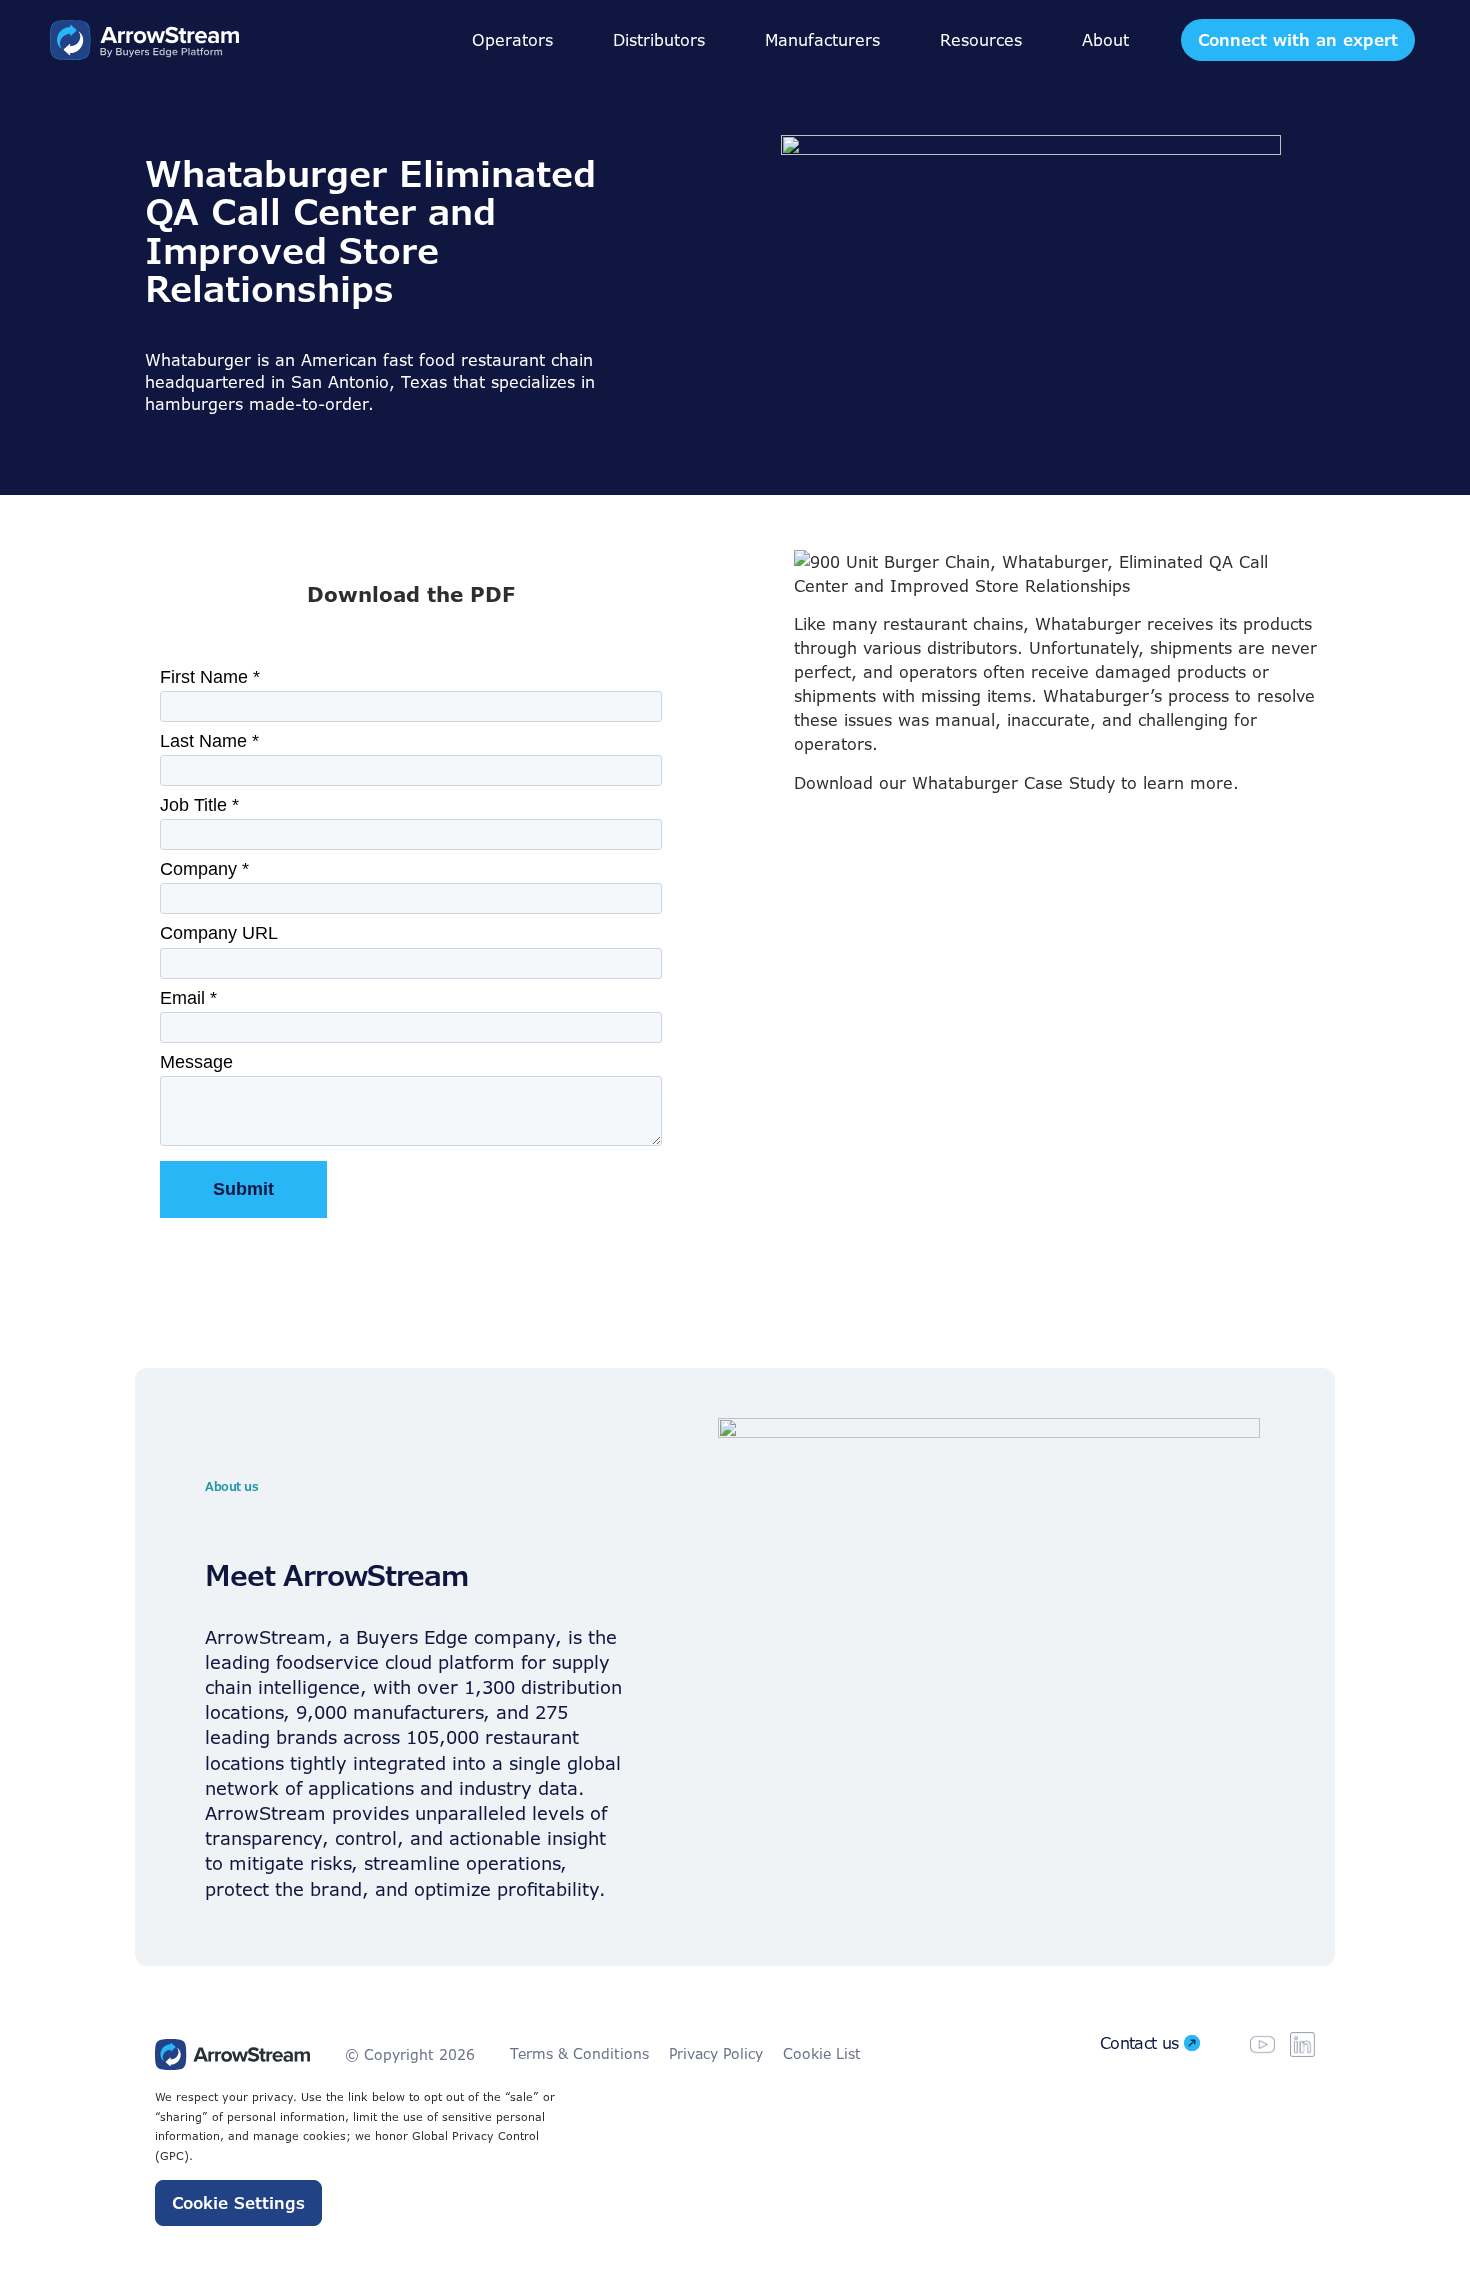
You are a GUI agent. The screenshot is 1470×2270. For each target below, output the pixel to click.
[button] (512, 40)
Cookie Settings (238, 2203)
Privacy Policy (716, 2053)
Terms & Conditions (579, 2053)
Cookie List (822, 2053)
